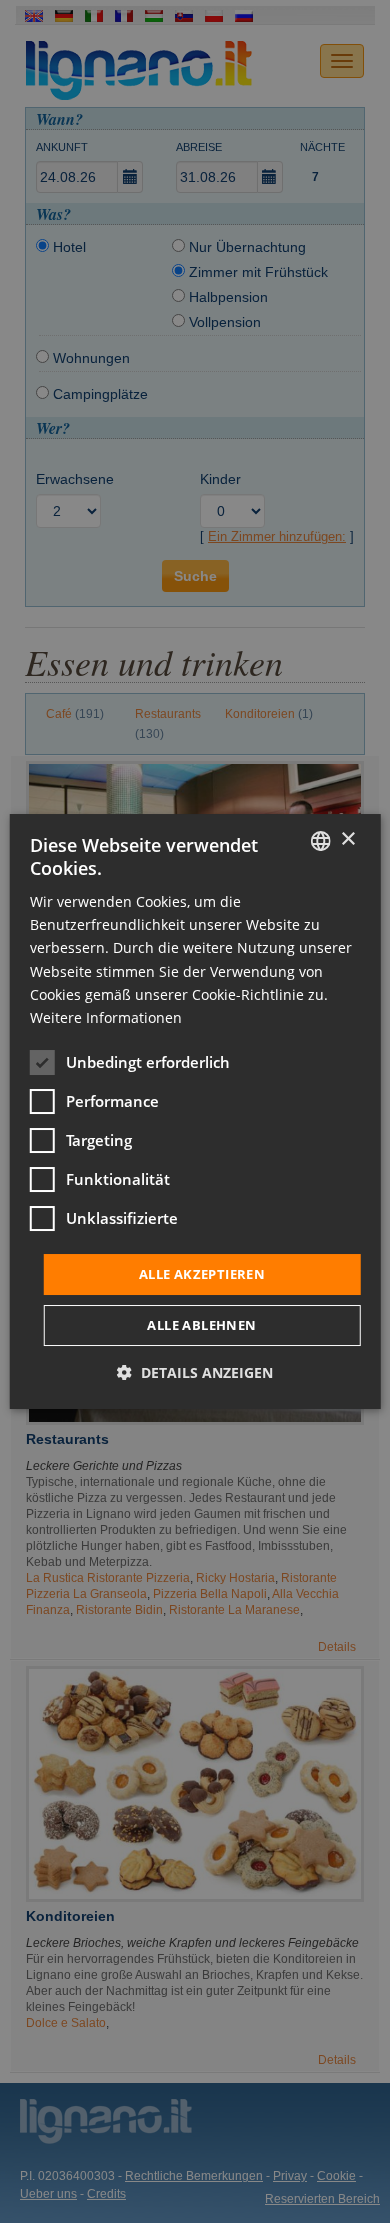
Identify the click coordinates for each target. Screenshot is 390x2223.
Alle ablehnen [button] (201, 1325)
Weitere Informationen (106, 1017)
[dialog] (195, 1112)
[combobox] (320, 841)
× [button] (347, 839)
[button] (195, 1372)
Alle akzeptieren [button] (202, 1274)
